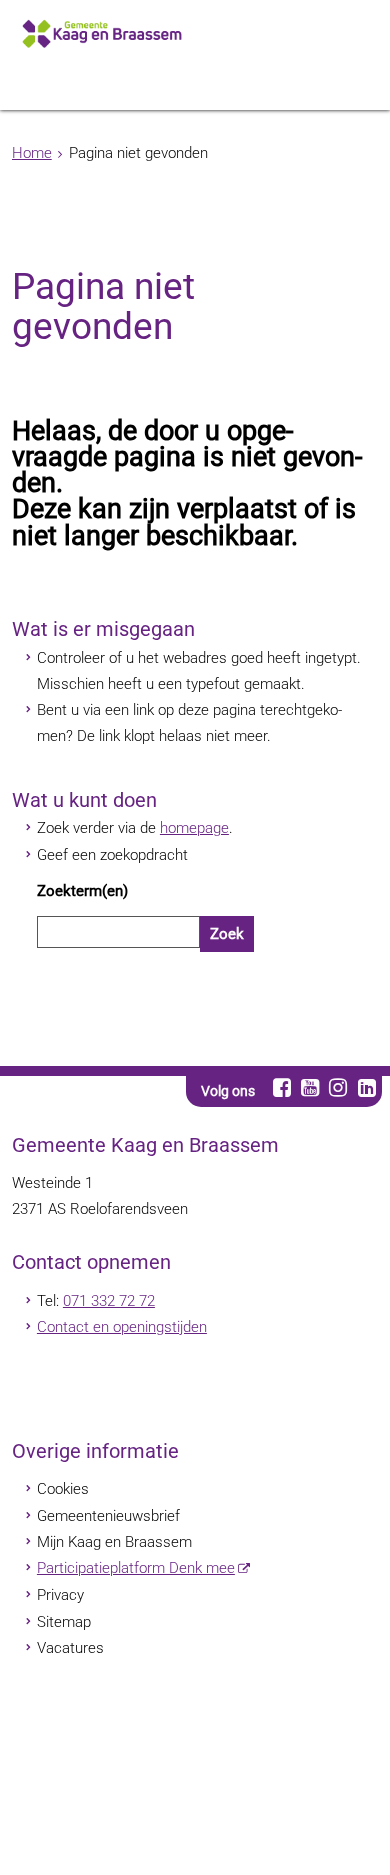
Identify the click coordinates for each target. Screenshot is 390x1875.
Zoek (227, 934)
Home (32, 153)
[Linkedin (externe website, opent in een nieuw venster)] (366, 1087)
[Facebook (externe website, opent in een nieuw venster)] (281, 1087)
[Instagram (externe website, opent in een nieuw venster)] (338, 1087)
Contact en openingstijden (122, 1327)
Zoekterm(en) (82, 891)
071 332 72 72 (109, 1301)
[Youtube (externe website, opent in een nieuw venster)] (309, 1087)
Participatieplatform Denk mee (136, 1568)
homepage (194, 828)
